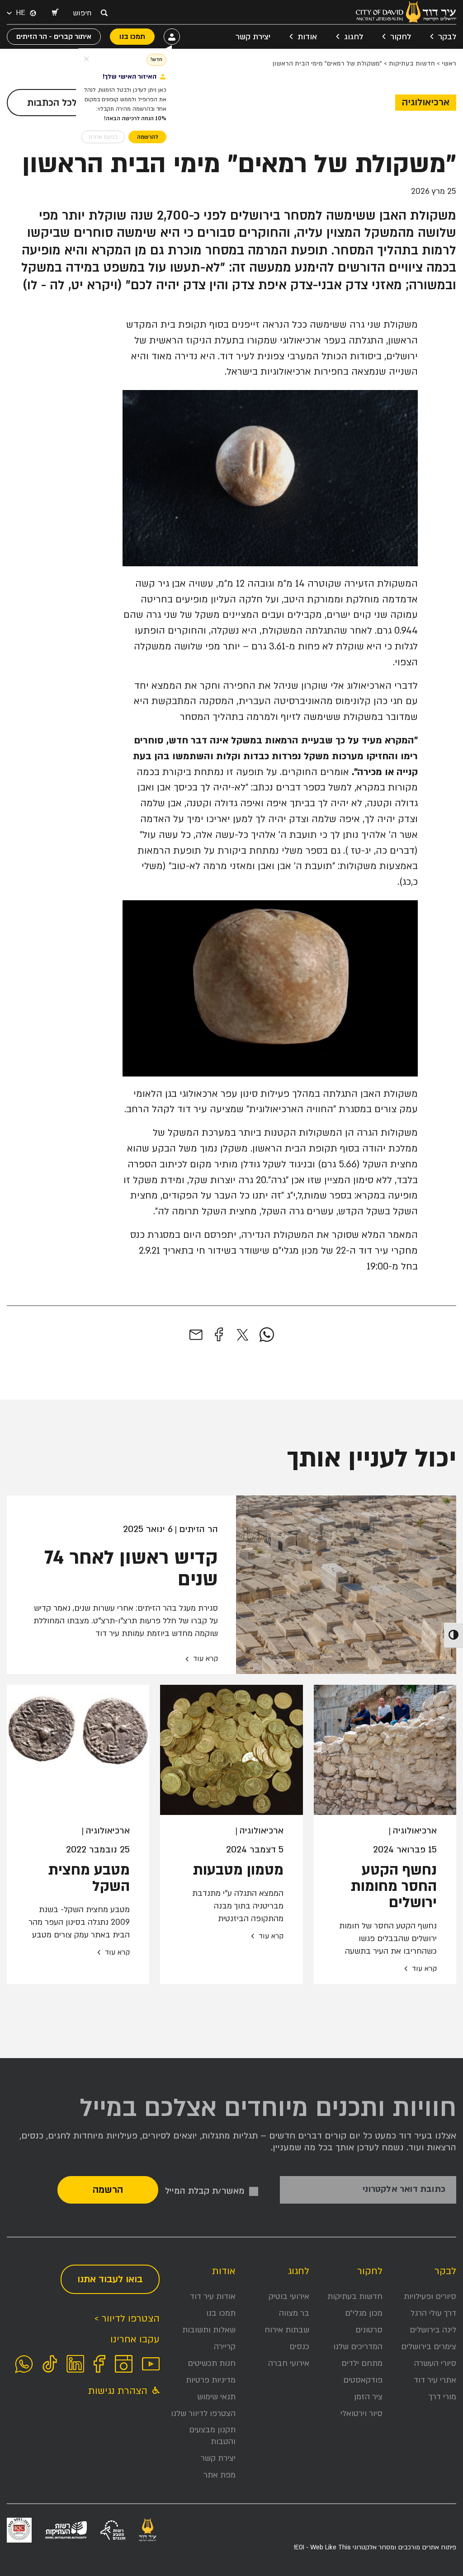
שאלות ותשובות (209, 2330)
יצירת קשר (253, 37)
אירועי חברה (289, 2363)
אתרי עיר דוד (435, 2380)
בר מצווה (294, 2313)
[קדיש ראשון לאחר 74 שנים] (346, 1585)
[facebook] (219, 1335)
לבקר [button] (447, 37)
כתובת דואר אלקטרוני (404, 2189)
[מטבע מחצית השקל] (78, 1750)
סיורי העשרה (435, 2363)
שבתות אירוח (287, 2330)
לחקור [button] (401, 37)
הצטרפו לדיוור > (127, 2319)
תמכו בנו (221, 2313)
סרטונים (369, 2330)
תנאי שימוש (216, 2397)
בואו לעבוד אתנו (110, 2279)
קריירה (225, 2347)
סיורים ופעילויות (430, 2296)
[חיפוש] (104, 13)
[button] (55, 13)
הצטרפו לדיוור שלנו (203, 2414)
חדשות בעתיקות (412, 63)
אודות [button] (307, 37)
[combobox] (85, 13)
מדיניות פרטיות (211, 2380)
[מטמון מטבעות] (231, 1750)
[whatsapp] (267, 1335)
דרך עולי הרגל (433, 2313)
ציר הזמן (368, 2397)
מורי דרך (442, 2397)
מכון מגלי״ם (364, 2313)
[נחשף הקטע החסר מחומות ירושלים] (385, 1750)
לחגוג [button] (354, 37)
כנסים (299, 2347)
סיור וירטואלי (361, 2414)
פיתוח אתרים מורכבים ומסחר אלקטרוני (375, 2547)
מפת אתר (220, 2475)
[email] (196, 1335)
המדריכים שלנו (358, 2347)
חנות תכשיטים (212, 2363)
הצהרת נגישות (119, 2391)
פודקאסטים (363, 2380)
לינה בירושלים (433, 2330)
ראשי (449, 63)
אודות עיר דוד (213, 2296)
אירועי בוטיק (289, 2296)
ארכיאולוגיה (426, 102)
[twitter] (243, 1335)
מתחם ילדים (362, 2363)
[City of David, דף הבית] (406, 12)
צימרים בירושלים (429, 2347)
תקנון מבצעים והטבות (212, 2436)
